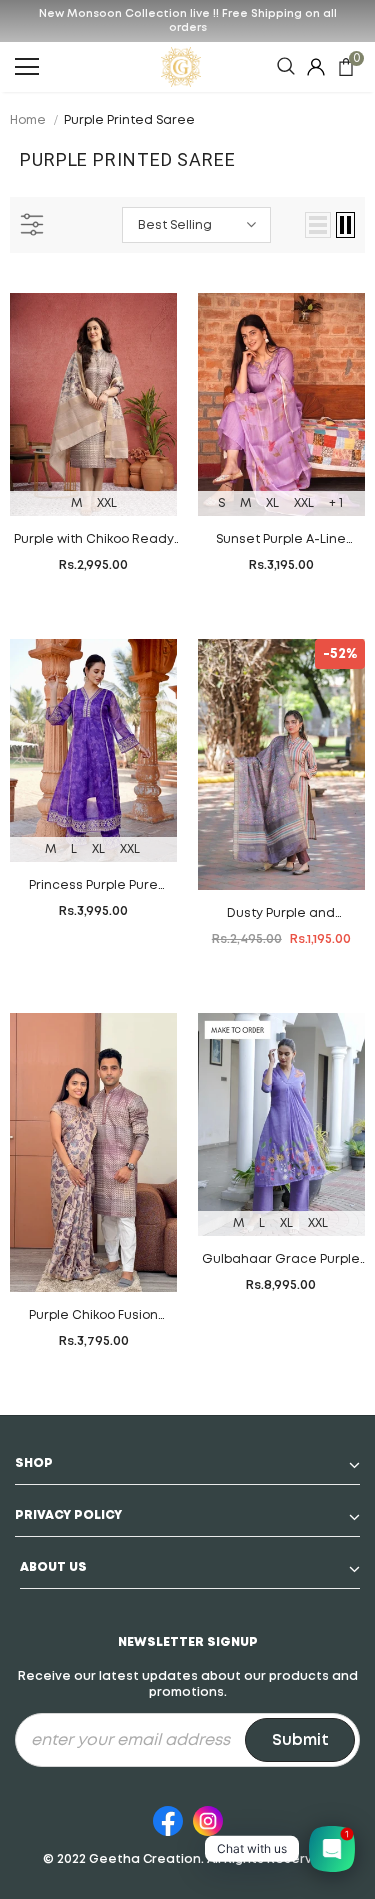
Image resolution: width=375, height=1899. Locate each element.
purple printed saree (129, 120)
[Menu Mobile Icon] (27, 67)
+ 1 (336, 503)
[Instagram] (208, 1818)
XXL (107, 503)
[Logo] (180, 67)
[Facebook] (168, 1818)
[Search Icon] (286, 67)
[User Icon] (316, 67)
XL (272, 503)
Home (28, 120)
